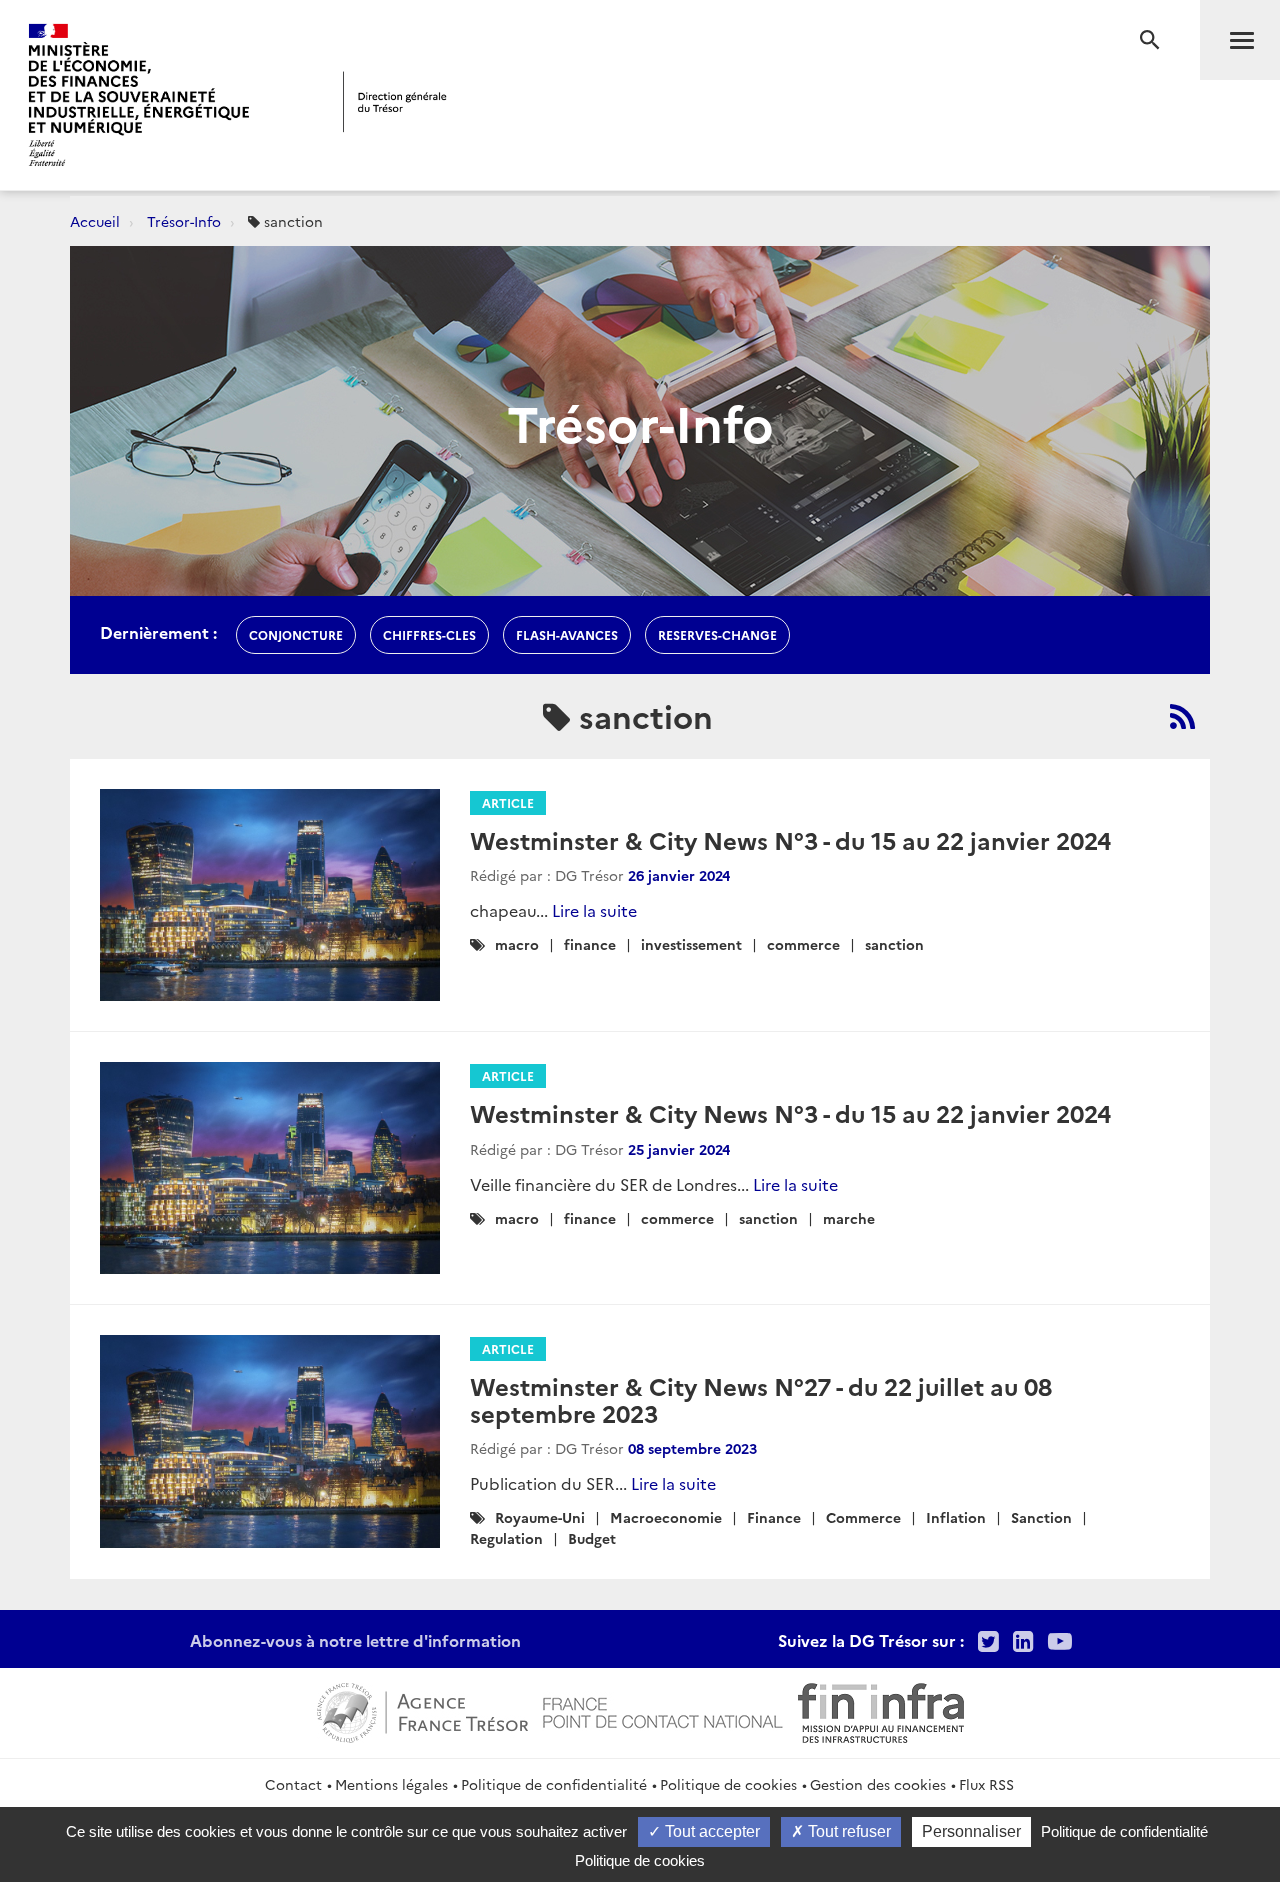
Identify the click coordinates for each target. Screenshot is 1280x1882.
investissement (691, 944)
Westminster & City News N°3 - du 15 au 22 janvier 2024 (790, 839)
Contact (293, 1784)
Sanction (1041, 1517)
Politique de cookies (728, 1784)
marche (849, 1218)
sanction (894, 944)
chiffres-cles (429, 634)
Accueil (95, 221)
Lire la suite (594, 910)
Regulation (506, 1538)
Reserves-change (717, 634)
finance (590, 944)
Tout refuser (847, 1831)
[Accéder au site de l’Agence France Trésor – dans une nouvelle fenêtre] (422, 1710)
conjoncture (296, 634)
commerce (803, 944)
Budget (592, 1538)
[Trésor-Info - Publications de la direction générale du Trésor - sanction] (1182, 716)
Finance (774, 1517)
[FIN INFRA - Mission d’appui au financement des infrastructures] (881, 1710)
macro (517, 944)
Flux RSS (986, 1784)
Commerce (863, 1517)
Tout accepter (710, 1831)
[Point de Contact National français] (663, 1710)
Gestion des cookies (878, 1784)
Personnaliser (971, 1831)
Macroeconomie (666, 1517)
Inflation (956, 1517)
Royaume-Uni (540, 1517)
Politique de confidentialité (554, 1784)
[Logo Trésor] (395, 101)
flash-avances (567, 634)
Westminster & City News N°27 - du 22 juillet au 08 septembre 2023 (761, 1398)
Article (508, 802)
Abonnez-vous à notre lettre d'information (355, 1640)
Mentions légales (391, 1784)
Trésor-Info (184, 221)
